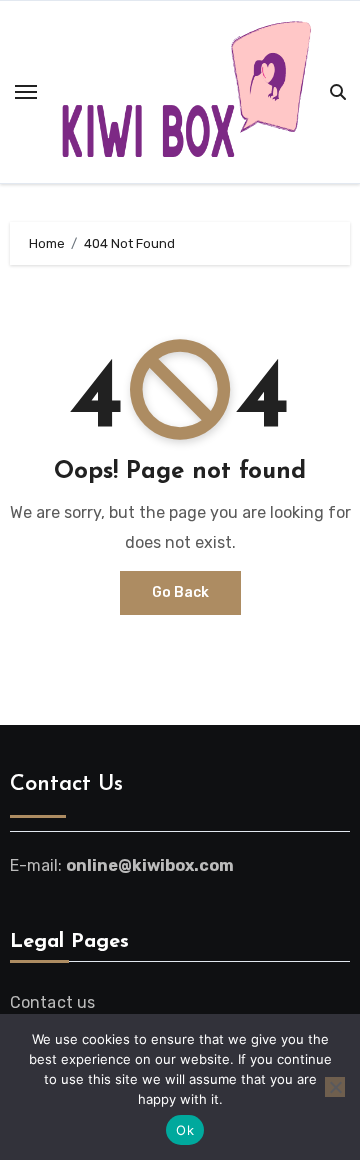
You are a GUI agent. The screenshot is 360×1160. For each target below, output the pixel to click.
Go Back (180, 592)
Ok (185, 1130)
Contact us (53, 1002)
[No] (335, 1087)
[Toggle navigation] (26, 92)
